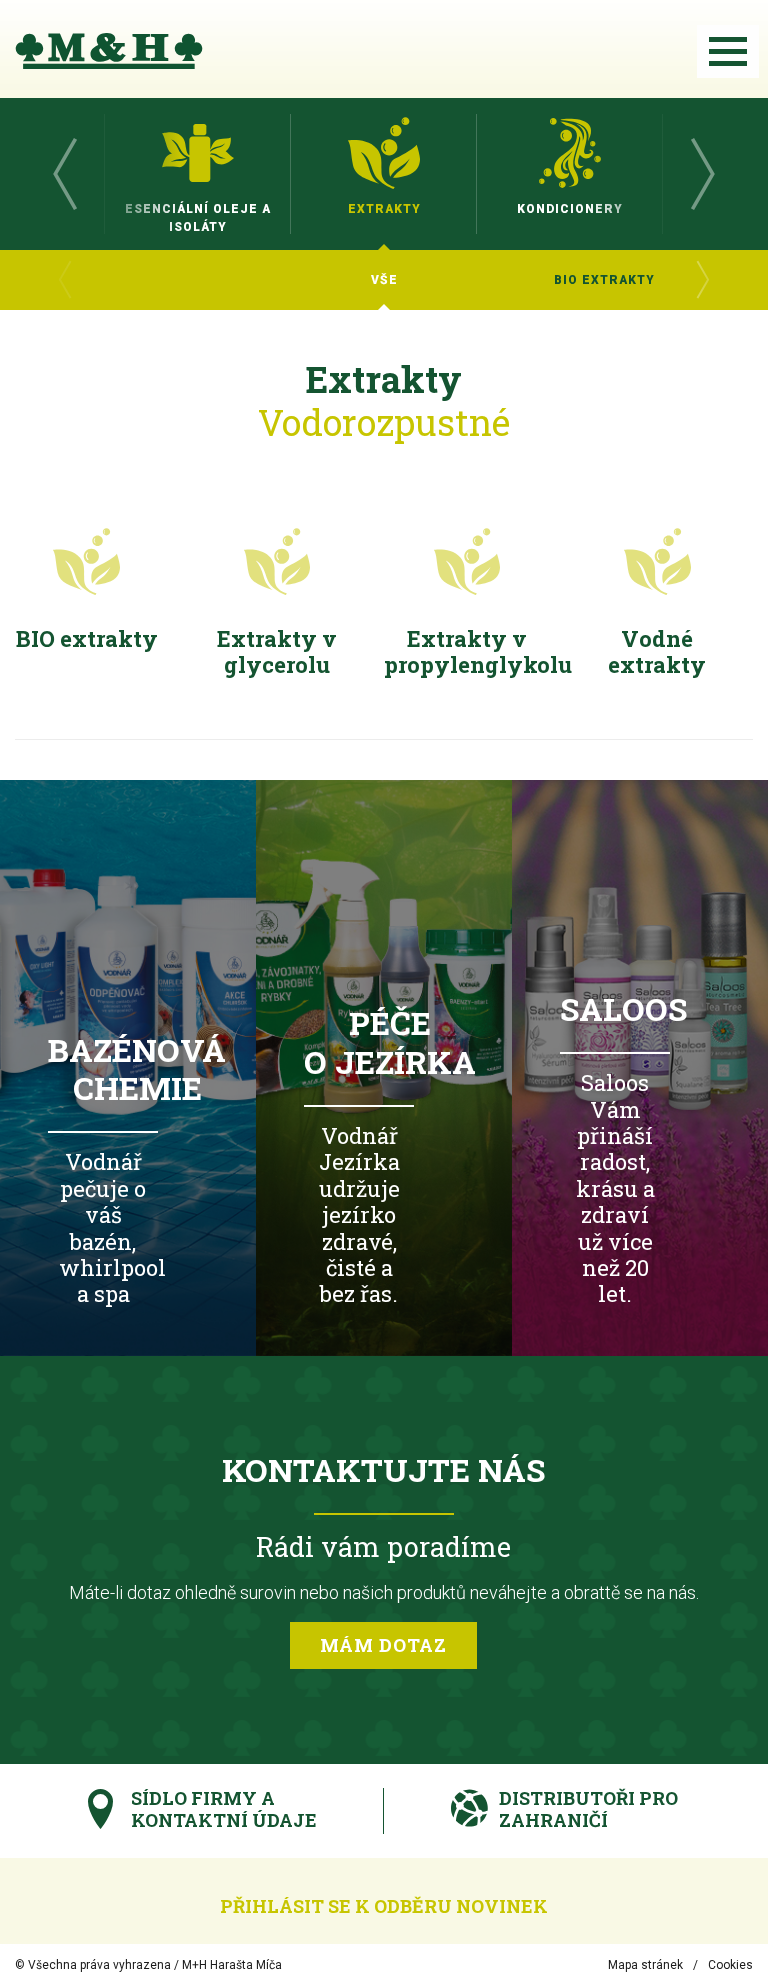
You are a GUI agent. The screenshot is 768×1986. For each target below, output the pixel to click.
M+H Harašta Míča (232, 1965)
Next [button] (703, 174)
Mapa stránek (645, 1965)
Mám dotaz (383, 1645)
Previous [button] (65, 174)
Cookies (730, 1965)
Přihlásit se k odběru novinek (384, 1906)
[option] (198, 174)
